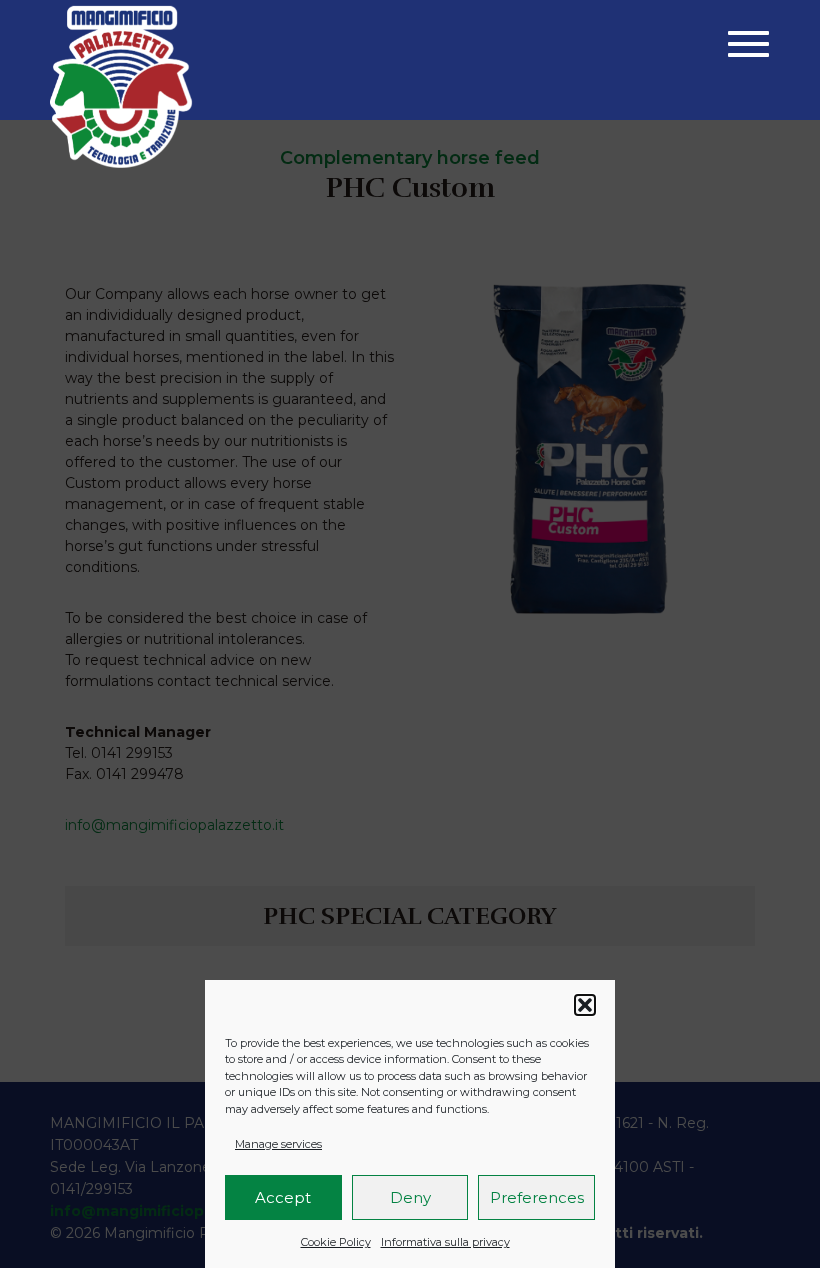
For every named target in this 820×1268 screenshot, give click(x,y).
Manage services (278, 1144)
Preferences (537, 1197)
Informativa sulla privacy (445, 1242)
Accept (283, 1197)
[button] (585, 1005)
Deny (410, 1197)
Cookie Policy (336, 1242)
